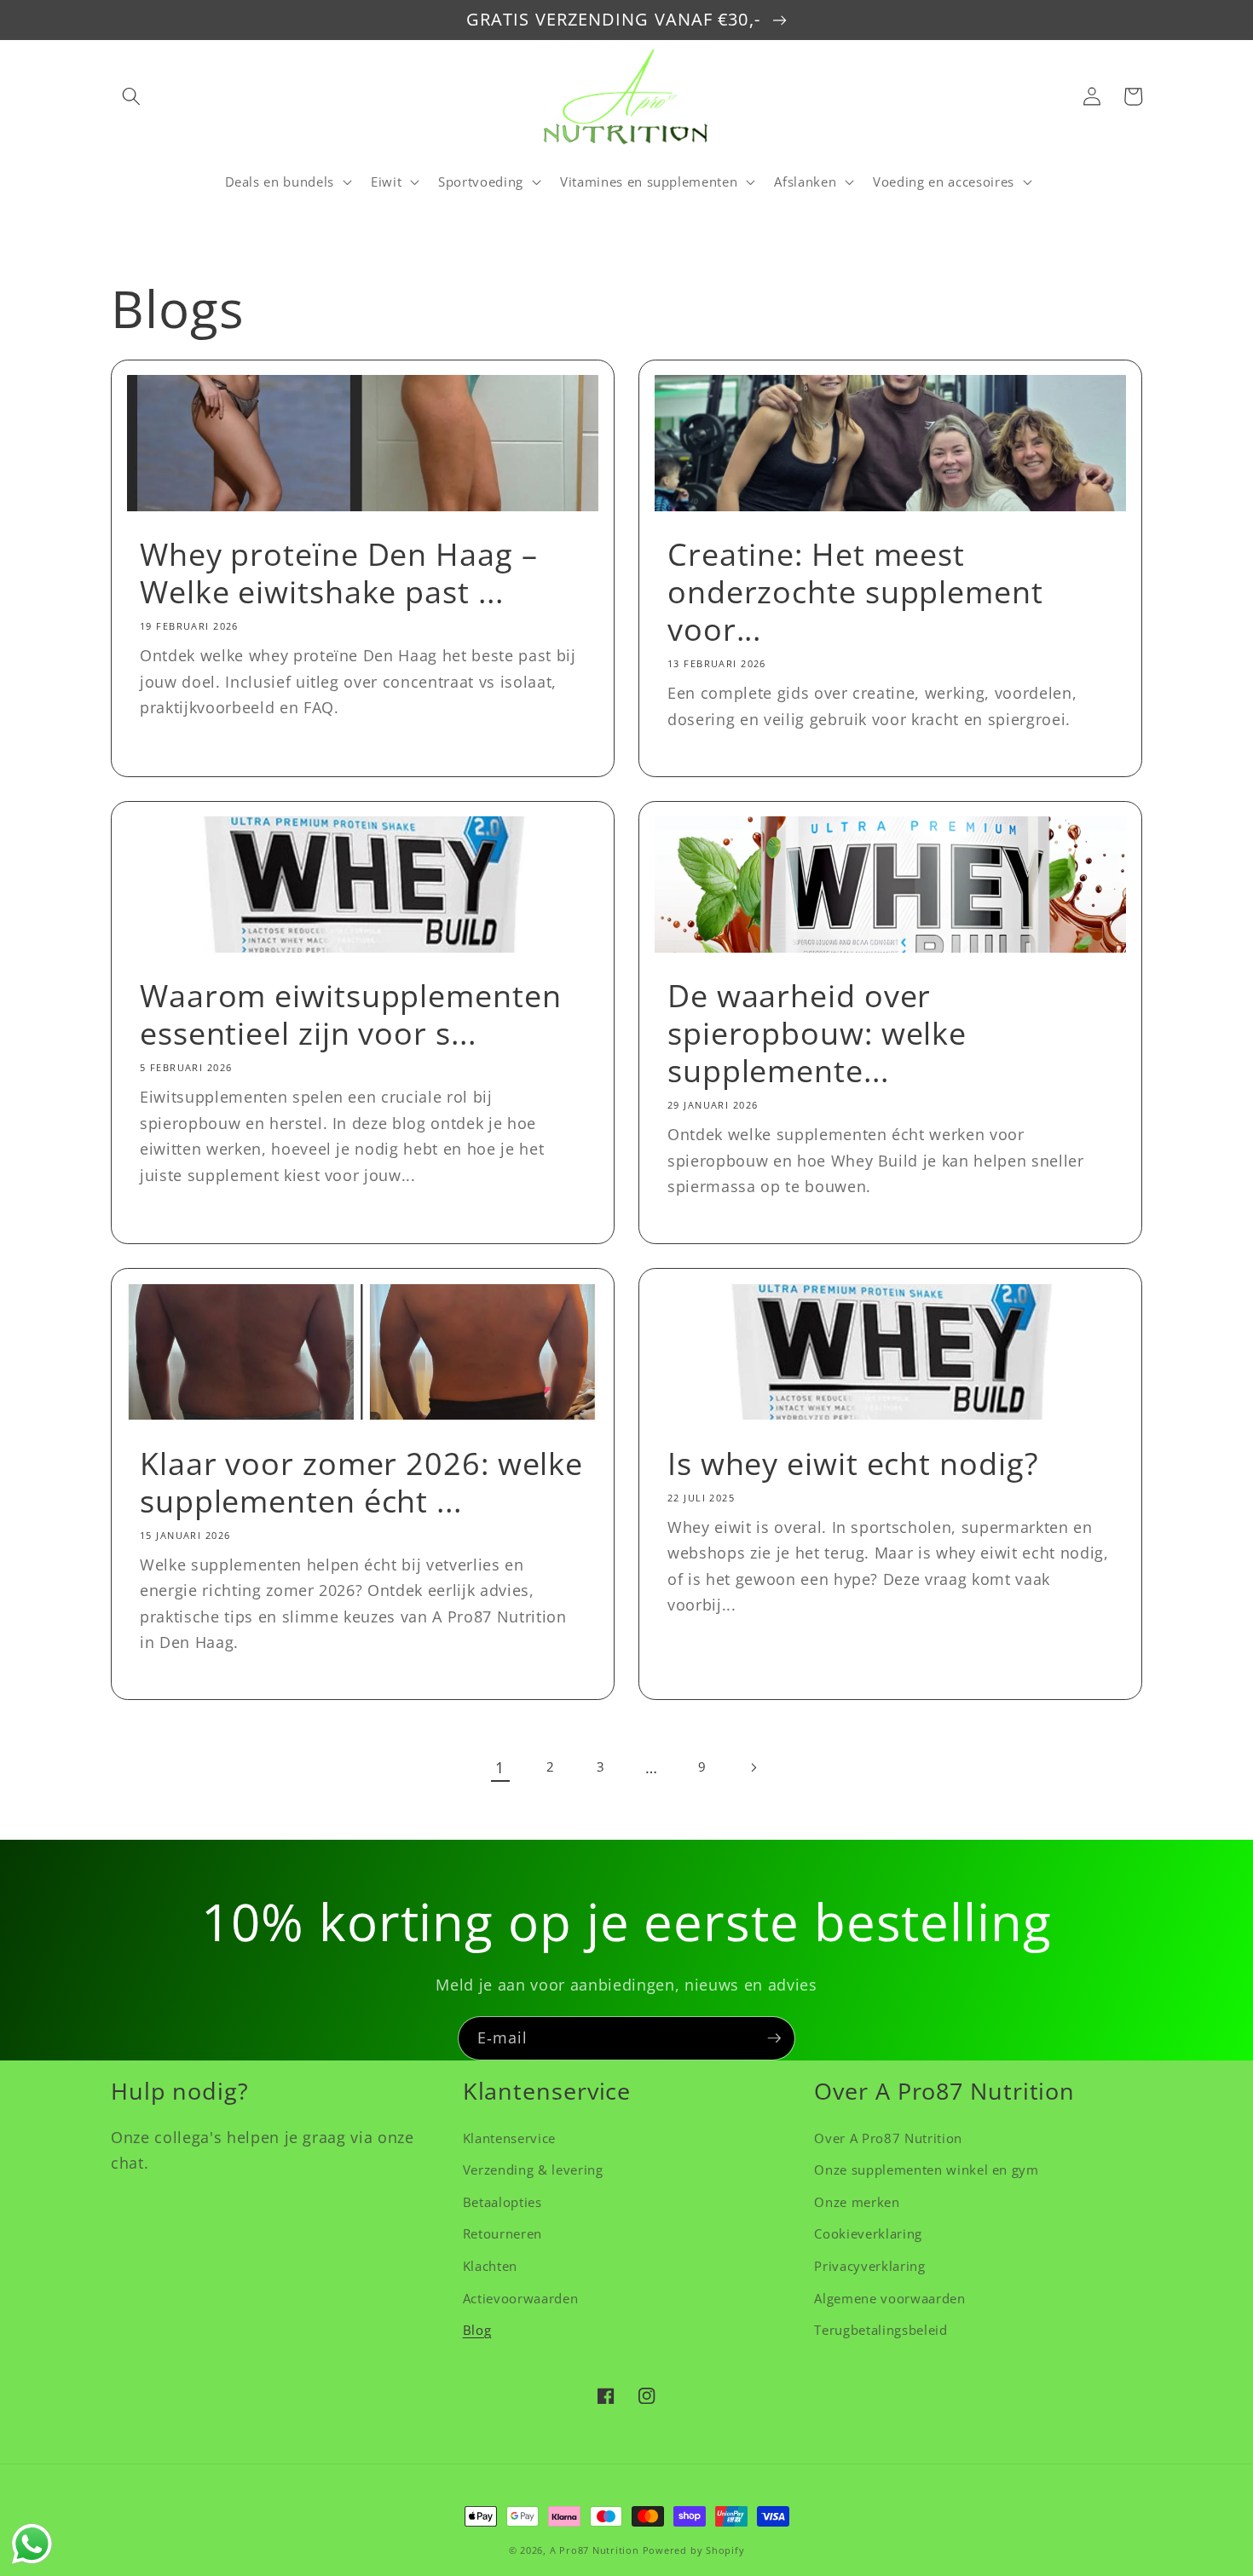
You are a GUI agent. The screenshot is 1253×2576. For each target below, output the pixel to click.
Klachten (490, 2266)
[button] (131, 96)
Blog (477, 2330)
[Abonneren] (774, 2038)
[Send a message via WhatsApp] (32, 2544)
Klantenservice (509, 2138)
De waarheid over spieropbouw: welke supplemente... (817, 1034)
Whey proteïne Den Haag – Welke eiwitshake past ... (339, 573)
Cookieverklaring (868, 2234)
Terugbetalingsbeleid (881, 2330)
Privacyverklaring (869, 2266)
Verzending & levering (533, 2170)
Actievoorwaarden (521, 2299)
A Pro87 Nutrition (595, 2550)
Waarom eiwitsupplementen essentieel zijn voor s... (351, 1015)
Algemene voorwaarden (889, 2299)
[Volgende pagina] (753, 1767)
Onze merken (857, 2202)
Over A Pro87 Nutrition (888, 2138)
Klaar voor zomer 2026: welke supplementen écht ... (361, 1483)
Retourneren (502, 2234)
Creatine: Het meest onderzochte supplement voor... (855, 592)
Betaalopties (502, 2202)
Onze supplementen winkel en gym (926, 2170)
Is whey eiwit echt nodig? (853, 1464)
